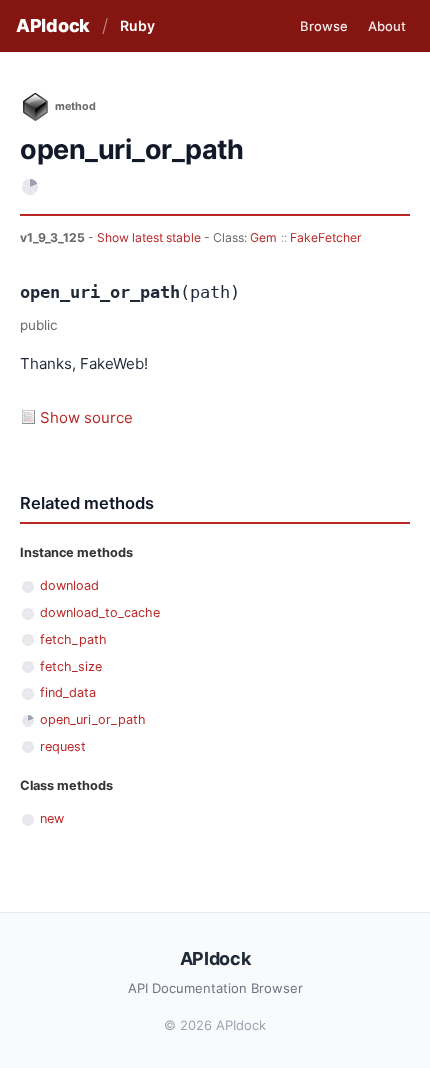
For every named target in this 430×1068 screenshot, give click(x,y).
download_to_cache (100, 612)
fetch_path (73, 639)
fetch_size (71, 666)
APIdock (53, 25)
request (63, 746)
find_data (68, 692)
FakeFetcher (326, 237)
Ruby (137, 25)
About (387, 26)
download (69, 585)
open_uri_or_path (93, 719)
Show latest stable (150, 237)
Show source (86, 417)
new (52, 818)
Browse (324, 26)
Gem (263, 237)
